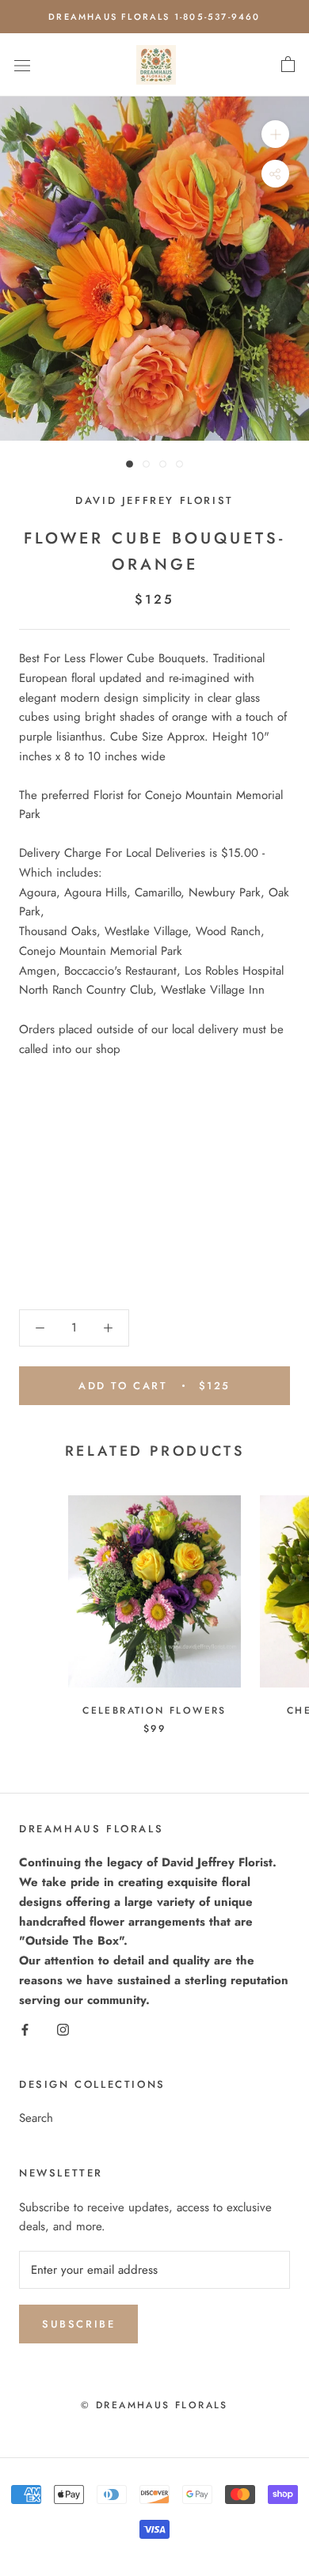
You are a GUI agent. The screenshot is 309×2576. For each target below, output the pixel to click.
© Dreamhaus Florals (154, 2405)
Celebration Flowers (154, 1710)
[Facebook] (25, 2028)
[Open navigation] (22, 65)
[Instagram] (63, 2028)
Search (36, 2118)
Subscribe (78, 2324)
